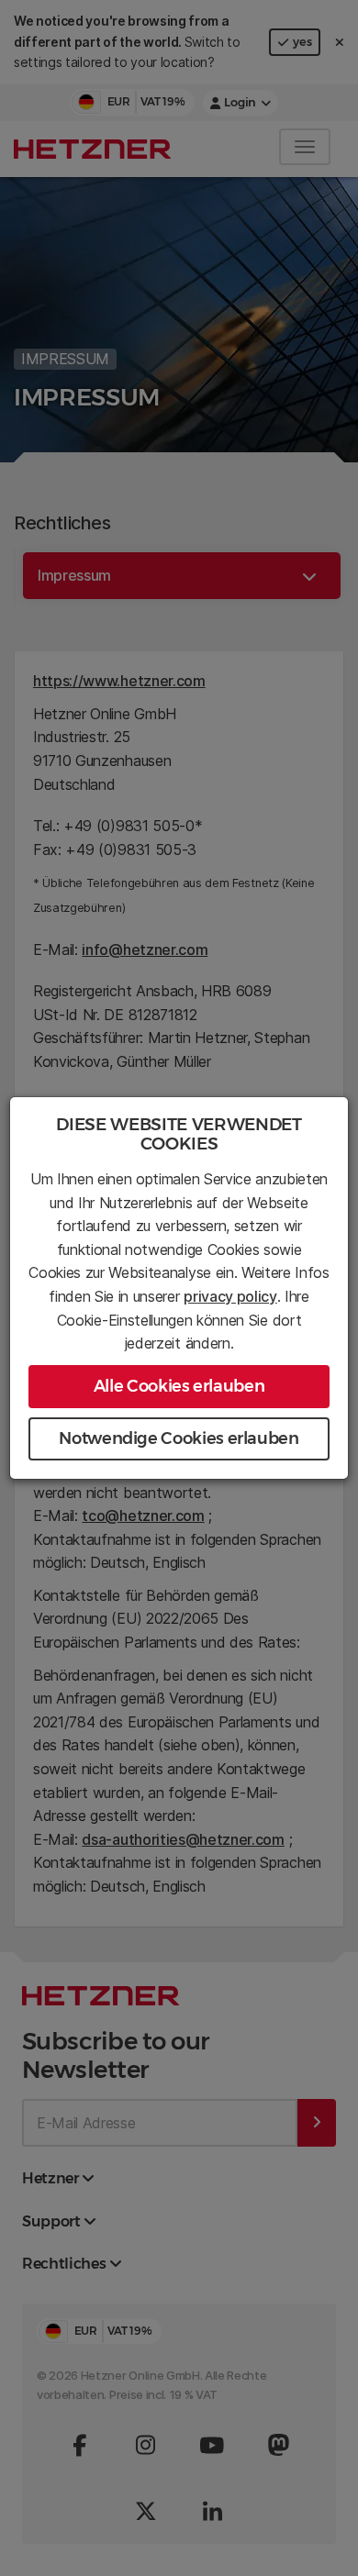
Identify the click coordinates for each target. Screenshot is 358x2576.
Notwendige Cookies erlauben (179, 1438)
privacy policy (230, 1296)
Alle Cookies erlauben (179, 1386)
